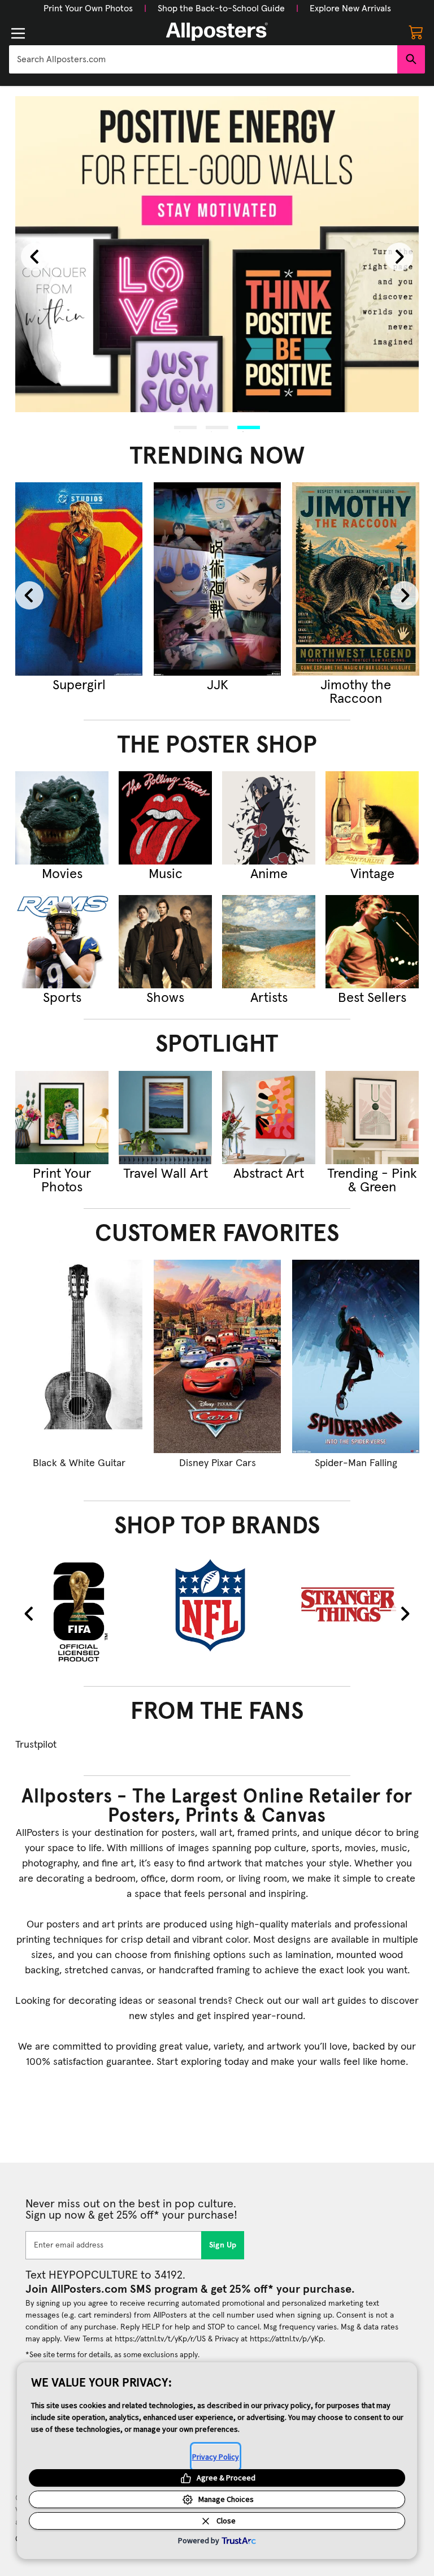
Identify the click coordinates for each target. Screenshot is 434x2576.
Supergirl (79, 685)
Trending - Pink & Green (372, 1181)
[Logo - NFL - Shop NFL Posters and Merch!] (217, 1605)
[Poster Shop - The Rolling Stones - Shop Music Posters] (165, 818)
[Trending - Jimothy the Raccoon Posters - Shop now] (356, 579)
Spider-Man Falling (356, 1463)
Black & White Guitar (79, 1463)
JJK (218, 685)
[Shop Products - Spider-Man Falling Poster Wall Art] (356, 1356)
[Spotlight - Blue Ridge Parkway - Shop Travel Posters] (165, 1118)
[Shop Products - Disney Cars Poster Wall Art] (217, 1356)
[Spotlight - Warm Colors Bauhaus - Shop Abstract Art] (269, 1118)
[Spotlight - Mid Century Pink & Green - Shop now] (372, 1118)
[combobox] (203, 59)
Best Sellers (372, 998)
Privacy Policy (216, 2457)
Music (166, 874)
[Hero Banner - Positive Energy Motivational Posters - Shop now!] (217, 254)
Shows (165, 998)
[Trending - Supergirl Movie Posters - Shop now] (79, 579)
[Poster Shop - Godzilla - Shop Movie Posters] (62, 818)
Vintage (372, 874)
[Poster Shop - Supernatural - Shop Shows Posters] (165, 942)
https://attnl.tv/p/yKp (287, 2339)
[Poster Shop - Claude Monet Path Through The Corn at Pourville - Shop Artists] (269, 942)
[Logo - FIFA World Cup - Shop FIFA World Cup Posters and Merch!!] (79, 1611)
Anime (269, 874)
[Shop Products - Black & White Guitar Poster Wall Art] (79, 1356)
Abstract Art (269, 1174)
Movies (62, 874)
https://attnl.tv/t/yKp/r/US (160, 2339)
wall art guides (334, 2001)
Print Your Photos (62, 1181)
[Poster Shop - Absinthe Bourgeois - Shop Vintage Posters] (372, 818)
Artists (269, 998)
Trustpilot (36, 1745)
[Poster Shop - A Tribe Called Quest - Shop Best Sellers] (372, 942)
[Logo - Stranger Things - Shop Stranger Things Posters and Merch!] (356, 1605)
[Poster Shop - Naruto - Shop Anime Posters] (269, 818)
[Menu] (18, 33)
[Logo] (217, 32)
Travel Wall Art (166, 1174)
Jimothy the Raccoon (356, 692)
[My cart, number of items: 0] (416, 32)
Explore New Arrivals (350, 8)
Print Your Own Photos (88, 8)
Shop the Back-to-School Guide (221, 8)
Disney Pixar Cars (218, 1463)
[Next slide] (399, 257)
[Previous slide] (35, 257)
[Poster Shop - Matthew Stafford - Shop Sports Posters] (62, 942)
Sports (62, 998)
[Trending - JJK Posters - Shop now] (217, 579)
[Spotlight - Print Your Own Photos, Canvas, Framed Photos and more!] (62, 1118)
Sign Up (223, 2245)
